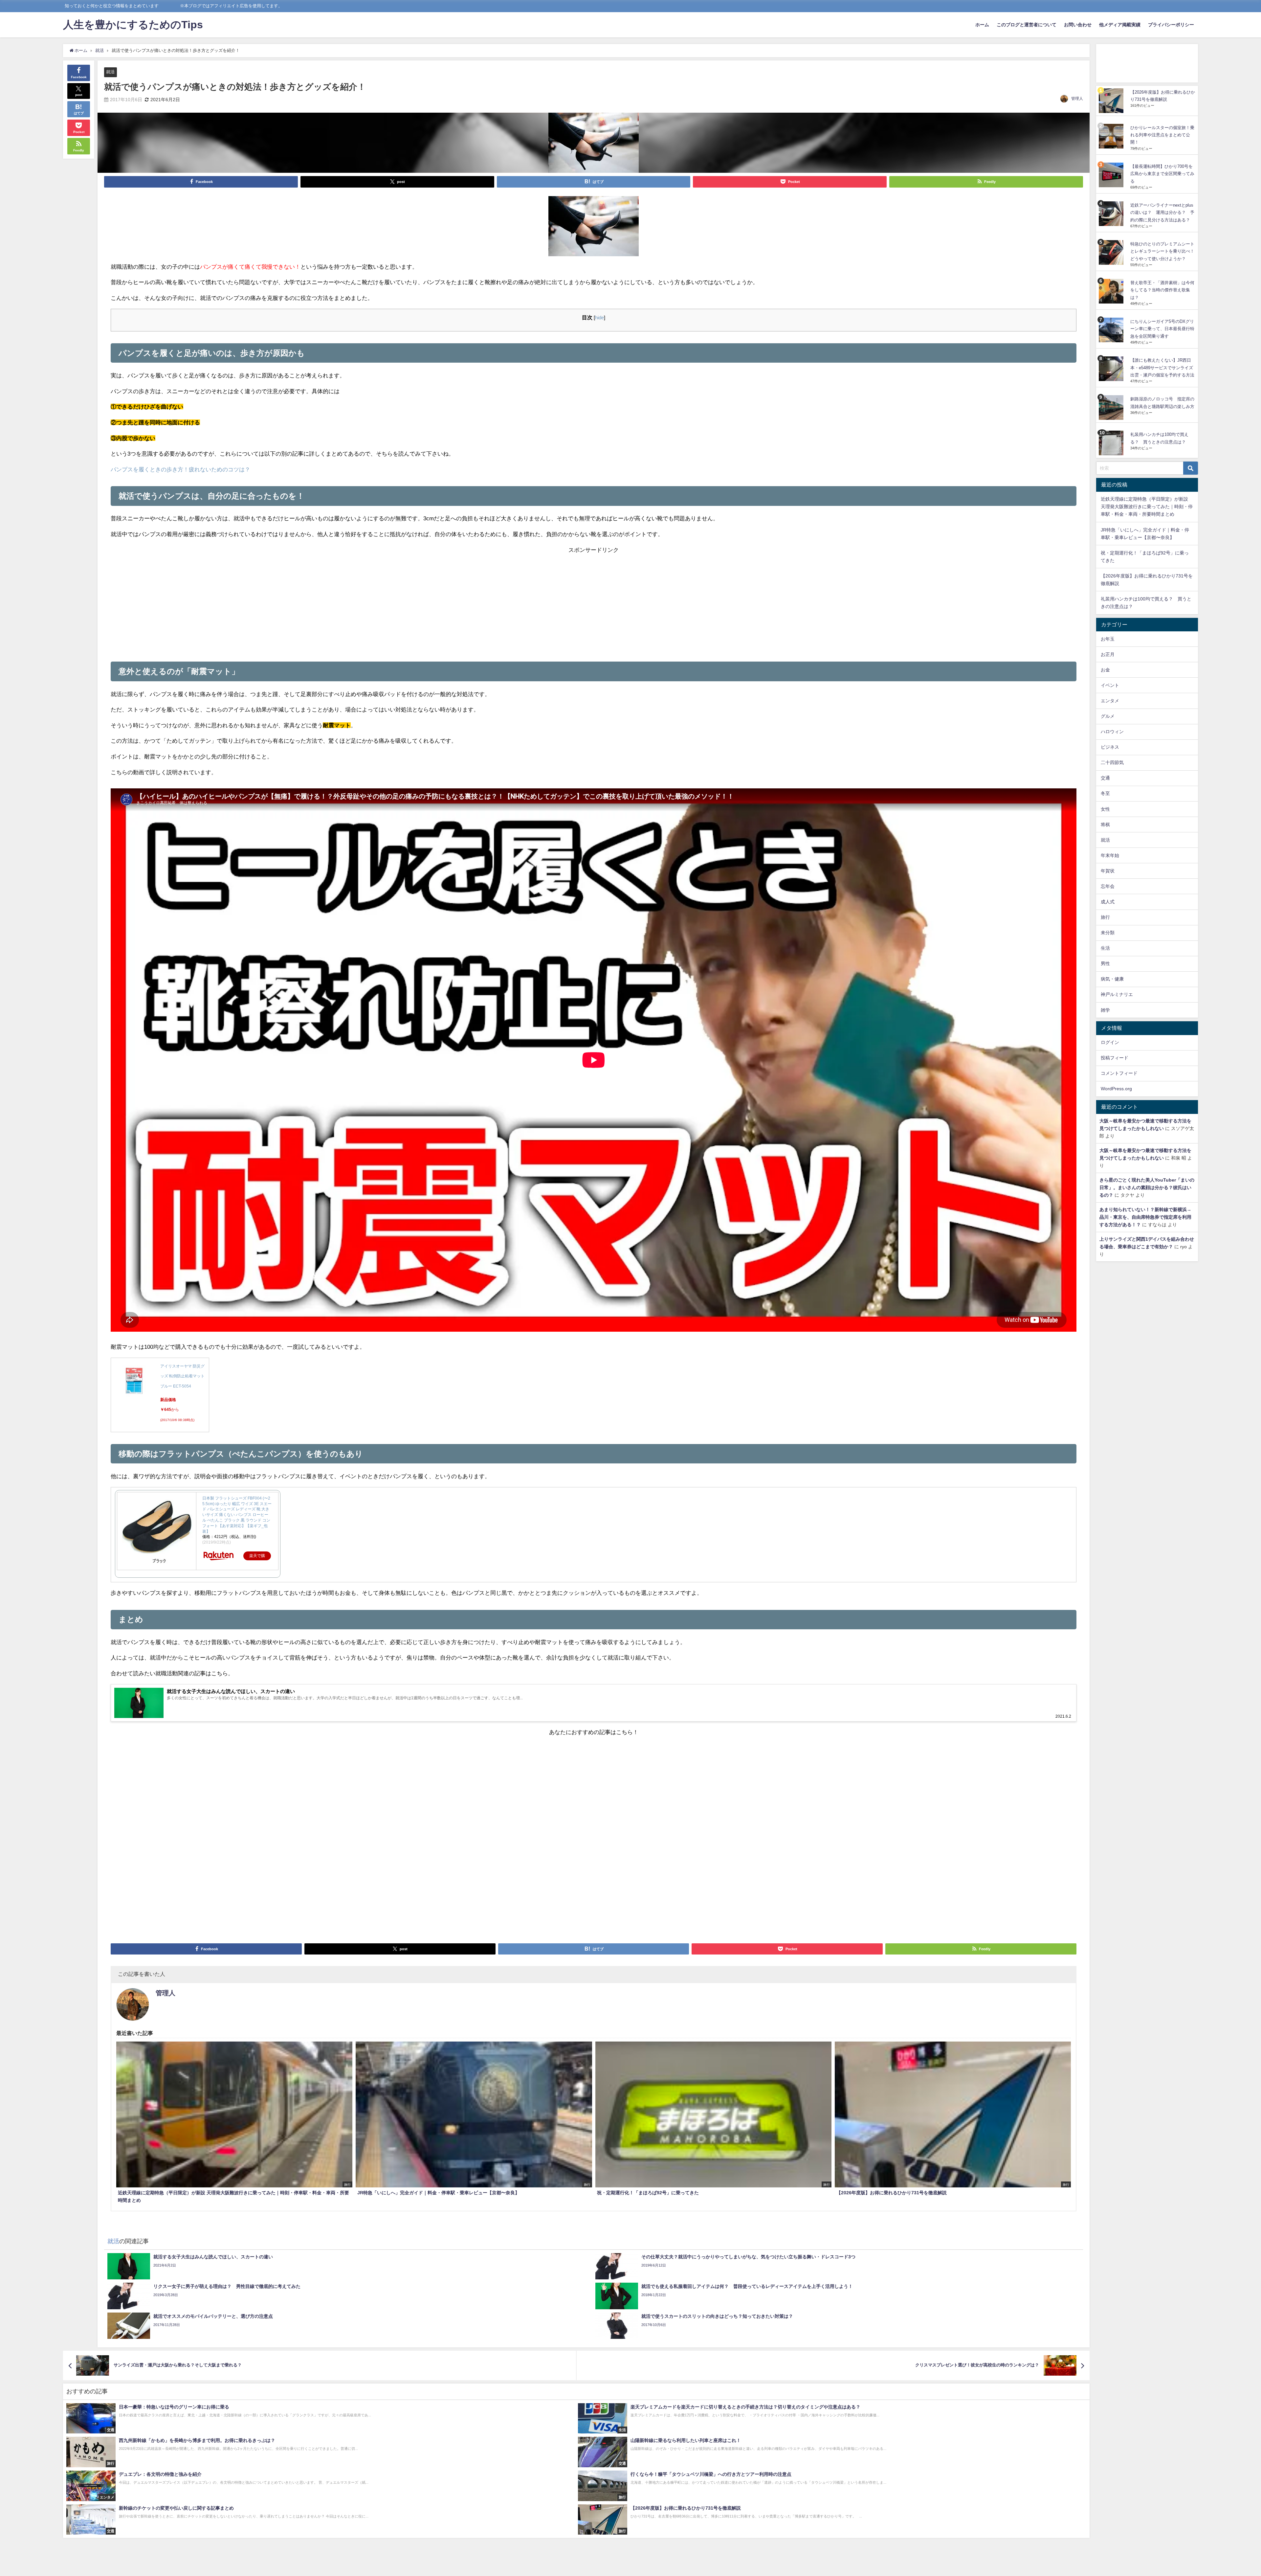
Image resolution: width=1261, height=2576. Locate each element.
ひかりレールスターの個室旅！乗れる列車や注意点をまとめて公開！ (1162, 135)
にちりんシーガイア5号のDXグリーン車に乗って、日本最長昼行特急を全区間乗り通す (1162, 329)
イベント (1110, 685)
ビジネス (1110, 747)
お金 (1105, 670)
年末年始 (1110, 855)
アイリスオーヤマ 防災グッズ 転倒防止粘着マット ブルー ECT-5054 (182, 1376)
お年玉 (1108, 639)
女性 (1105, 809)
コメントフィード (1119, 1073)
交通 (1105, 778)
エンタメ (1110, 701)
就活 (110, 72)
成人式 (1108, 902)
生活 (1105, 948)
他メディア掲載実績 (1120, 25)
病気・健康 (1112, 979)
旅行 (1105, 917)
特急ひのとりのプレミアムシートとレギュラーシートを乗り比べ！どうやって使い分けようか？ (1162, 251)
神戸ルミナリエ (1117, 994)
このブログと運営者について (1027, 25)
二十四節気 (1112, 762)
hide (599, 318)
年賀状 (1108, 871)
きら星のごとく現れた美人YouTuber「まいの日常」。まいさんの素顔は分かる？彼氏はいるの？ (1147, 1187)
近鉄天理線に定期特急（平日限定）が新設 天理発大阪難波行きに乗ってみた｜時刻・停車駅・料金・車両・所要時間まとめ (1147, 507)
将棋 (1105, 825)
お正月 (1108, 654)
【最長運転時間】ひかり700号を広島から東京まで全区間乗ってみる (1162, 174)
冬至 (1105, 793)
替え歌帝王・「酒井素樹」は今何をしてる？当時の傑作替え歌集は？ (1162, 290)
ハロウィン (1112, 732)
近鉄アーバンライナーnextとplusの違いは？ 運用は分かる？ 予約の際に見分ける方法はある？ (1162, 213)
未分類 (1108, 933)
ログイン (1110, 1042)
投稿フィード (1115, 1058)
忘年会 (1108, 886)
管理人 (1077, 99)
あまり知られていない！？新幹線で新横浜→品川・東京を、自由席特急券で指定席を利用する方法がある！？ (1145, 1217)
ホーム (982, 25)
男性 (1105, 963)
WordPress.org (1116, 1089)
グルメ (1108, 716)
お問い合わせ (1078, 25)
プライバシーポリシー (1171, 25)
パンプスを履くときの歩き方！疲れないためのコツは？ (180, 469)
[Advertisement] (594, 601)
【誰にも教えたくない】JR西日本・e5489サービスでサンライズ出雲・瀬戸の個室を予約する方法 (1162, 368)
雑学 (1105, 1010)
